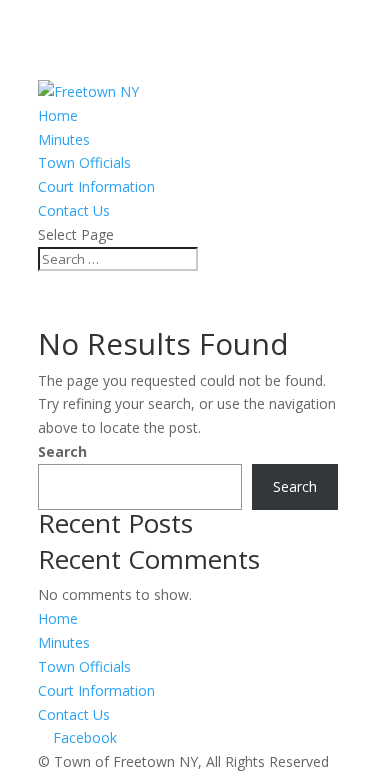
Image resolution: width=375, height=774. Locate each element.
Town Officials (84, 162)
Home (58, 115)
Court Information (96, 186)
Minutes (64, 139)
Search (62, 451)
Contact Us (74, 210)
